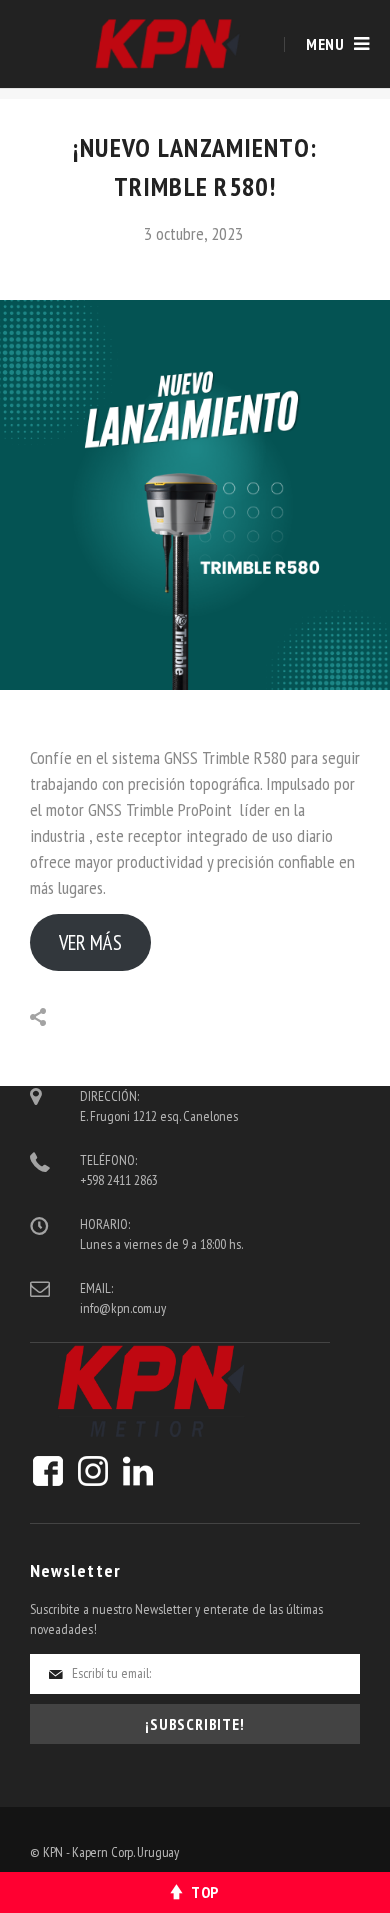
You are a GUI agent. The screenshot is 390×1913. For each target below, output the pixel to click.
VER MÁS (90, 942)
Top (205, 1892)
